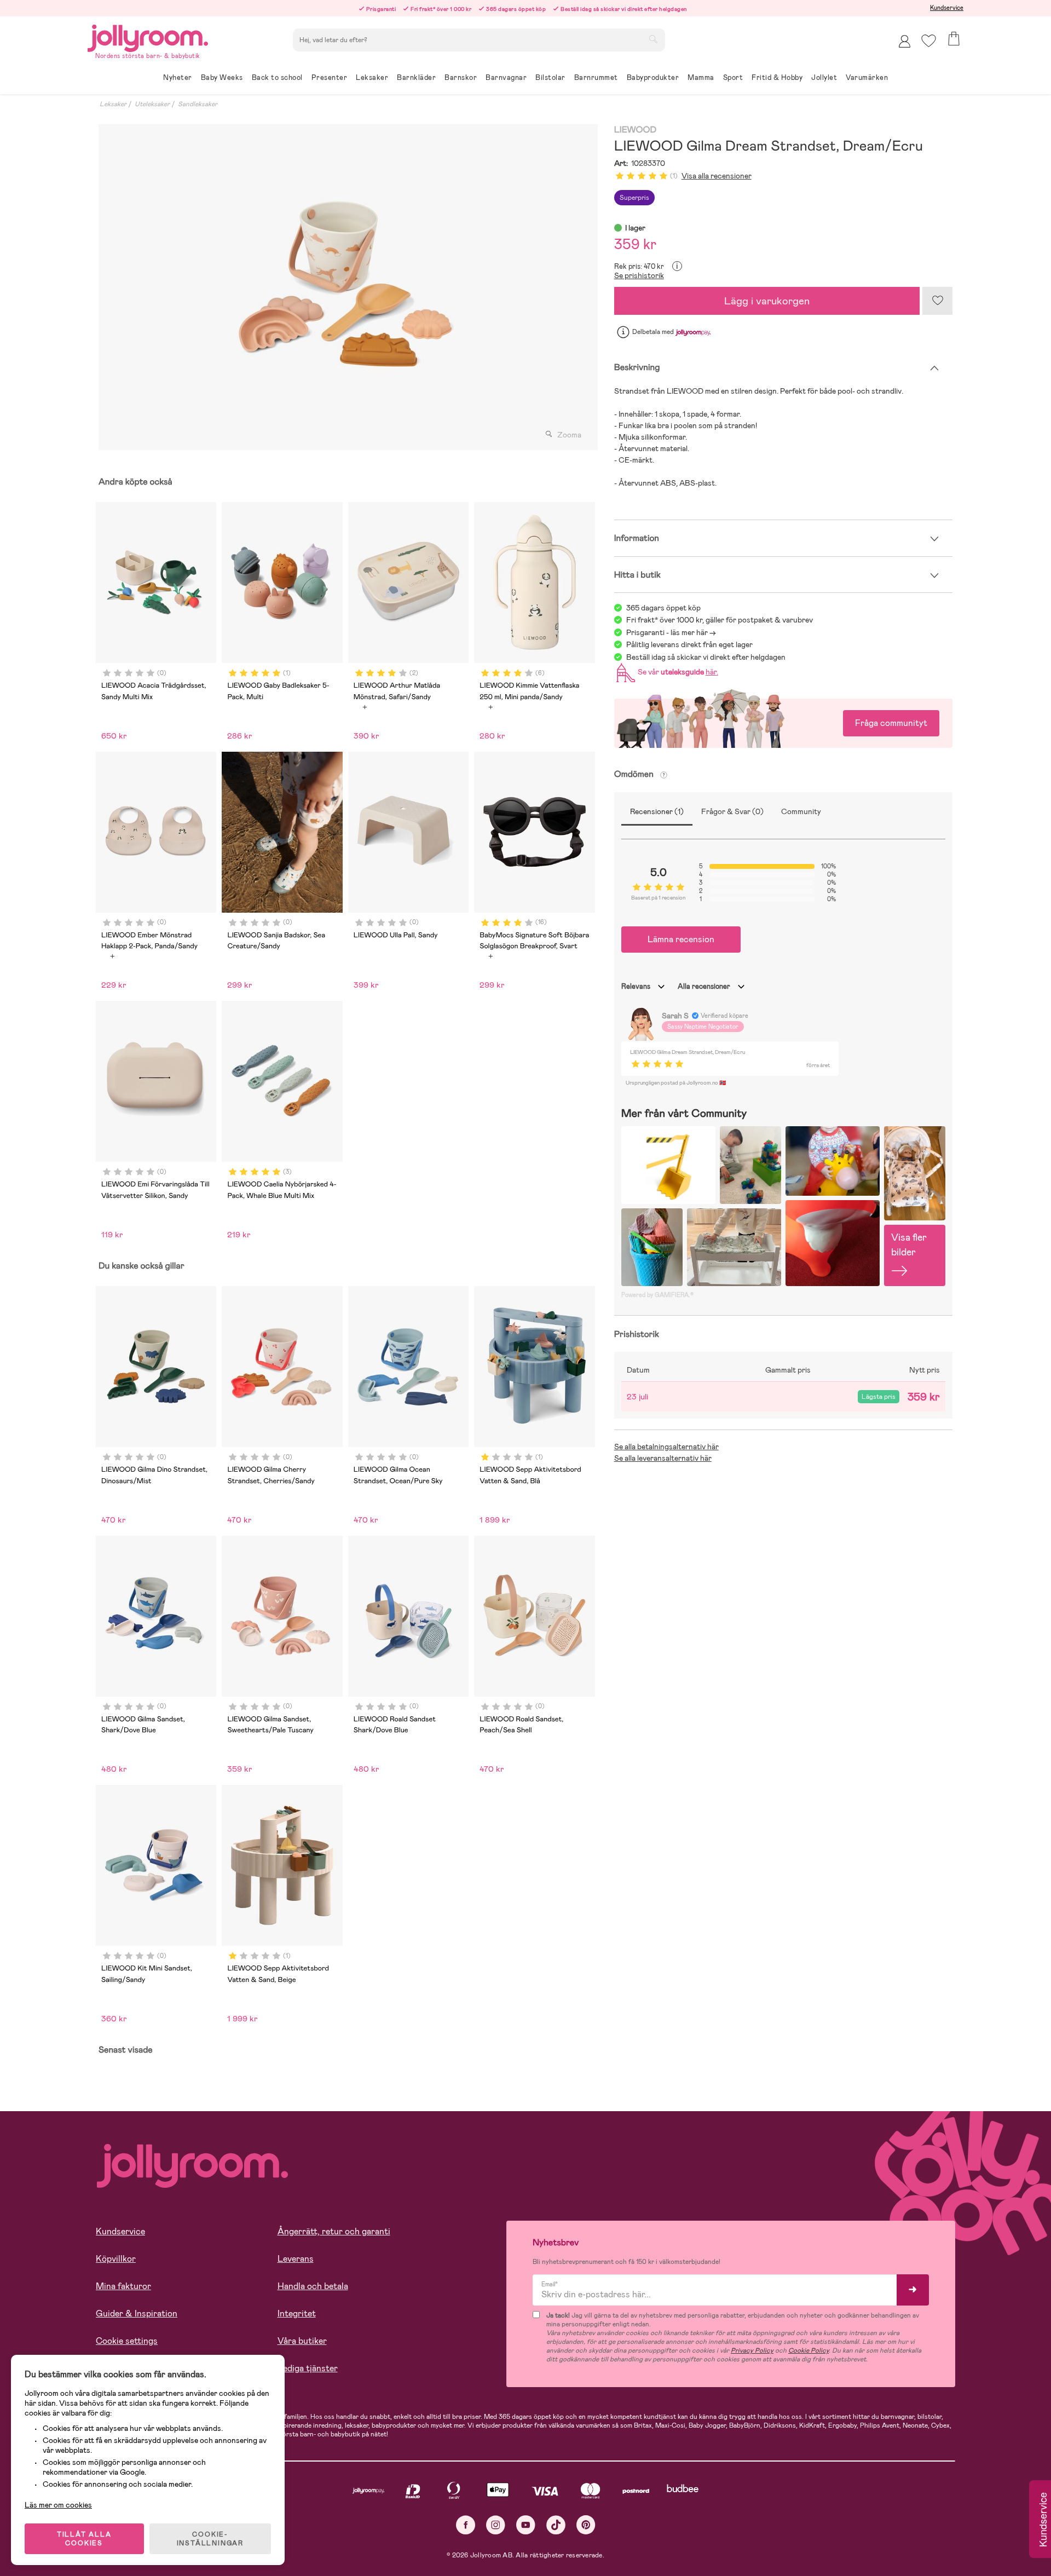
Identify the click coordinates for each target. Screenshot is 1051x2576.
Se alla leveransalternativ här (663, 1458)
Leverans (296, 2259)
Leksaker (113, 104)
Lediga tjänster (308, 2368)
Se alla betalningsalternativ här (666, 1447)
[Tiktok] (556, 2525)
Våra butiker (302, 2341)
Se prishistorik (639, 275)
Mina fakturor (123, 2286)
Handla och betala (313, 2286)
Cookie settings (127, 2341)
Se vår (676, 672)
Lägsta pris (879, 1397)
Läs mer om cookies (58, 2505)
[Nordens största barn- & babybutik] (148, 36)
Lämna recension (681, 939)
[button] (929, 41)
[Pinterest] (586, 2525)
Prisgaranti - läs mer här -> (671, 632)
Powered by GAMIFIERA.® (657, 1295)
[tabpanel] (345, 287)
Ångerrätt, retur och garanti (334, 2231)
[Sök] (653, 39)
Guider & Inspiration (137, 2313)
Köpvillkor (116, 2259)
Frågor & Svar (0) (732, 811)
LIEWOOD (635, 130)
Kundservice (947, 8)
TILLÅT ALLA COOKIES (84, 2539)
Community (801, 811)
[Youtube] (526, 2525)
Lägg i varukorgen (767, 301)
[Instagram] (496, 2525)
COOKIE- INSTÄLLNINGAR (210, 2539)
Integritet (297, 2313)
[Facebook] (466, 2525)
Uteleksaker (152, 104)
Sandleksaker (198, 104)
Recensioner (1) (657, 811)
